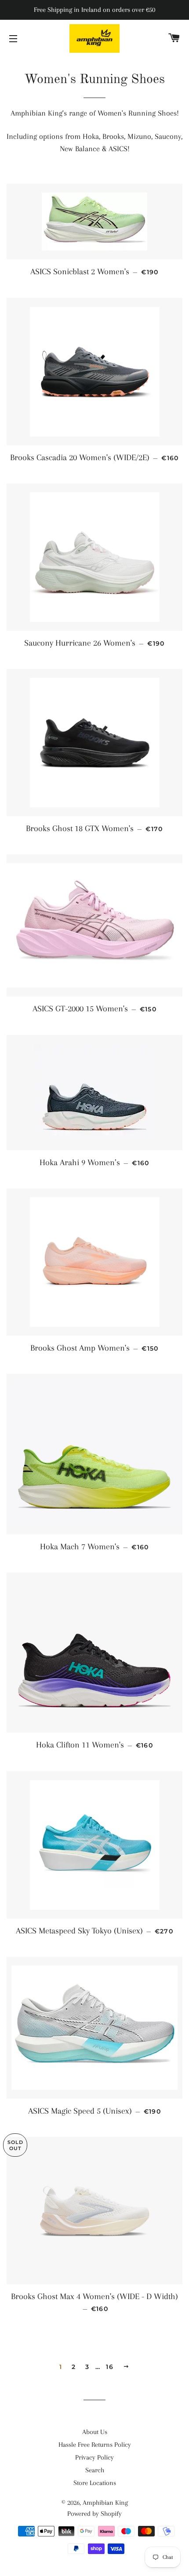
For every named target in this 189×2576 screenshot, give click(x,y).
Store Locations (95, 2483)
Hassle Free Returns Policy (95, 2445)
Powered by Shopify (94, 2514)
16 (110, 2367)
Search (95, 2470)
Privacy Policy (94, 2457)
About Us (95, 2432)
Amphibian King (105, 2503)
